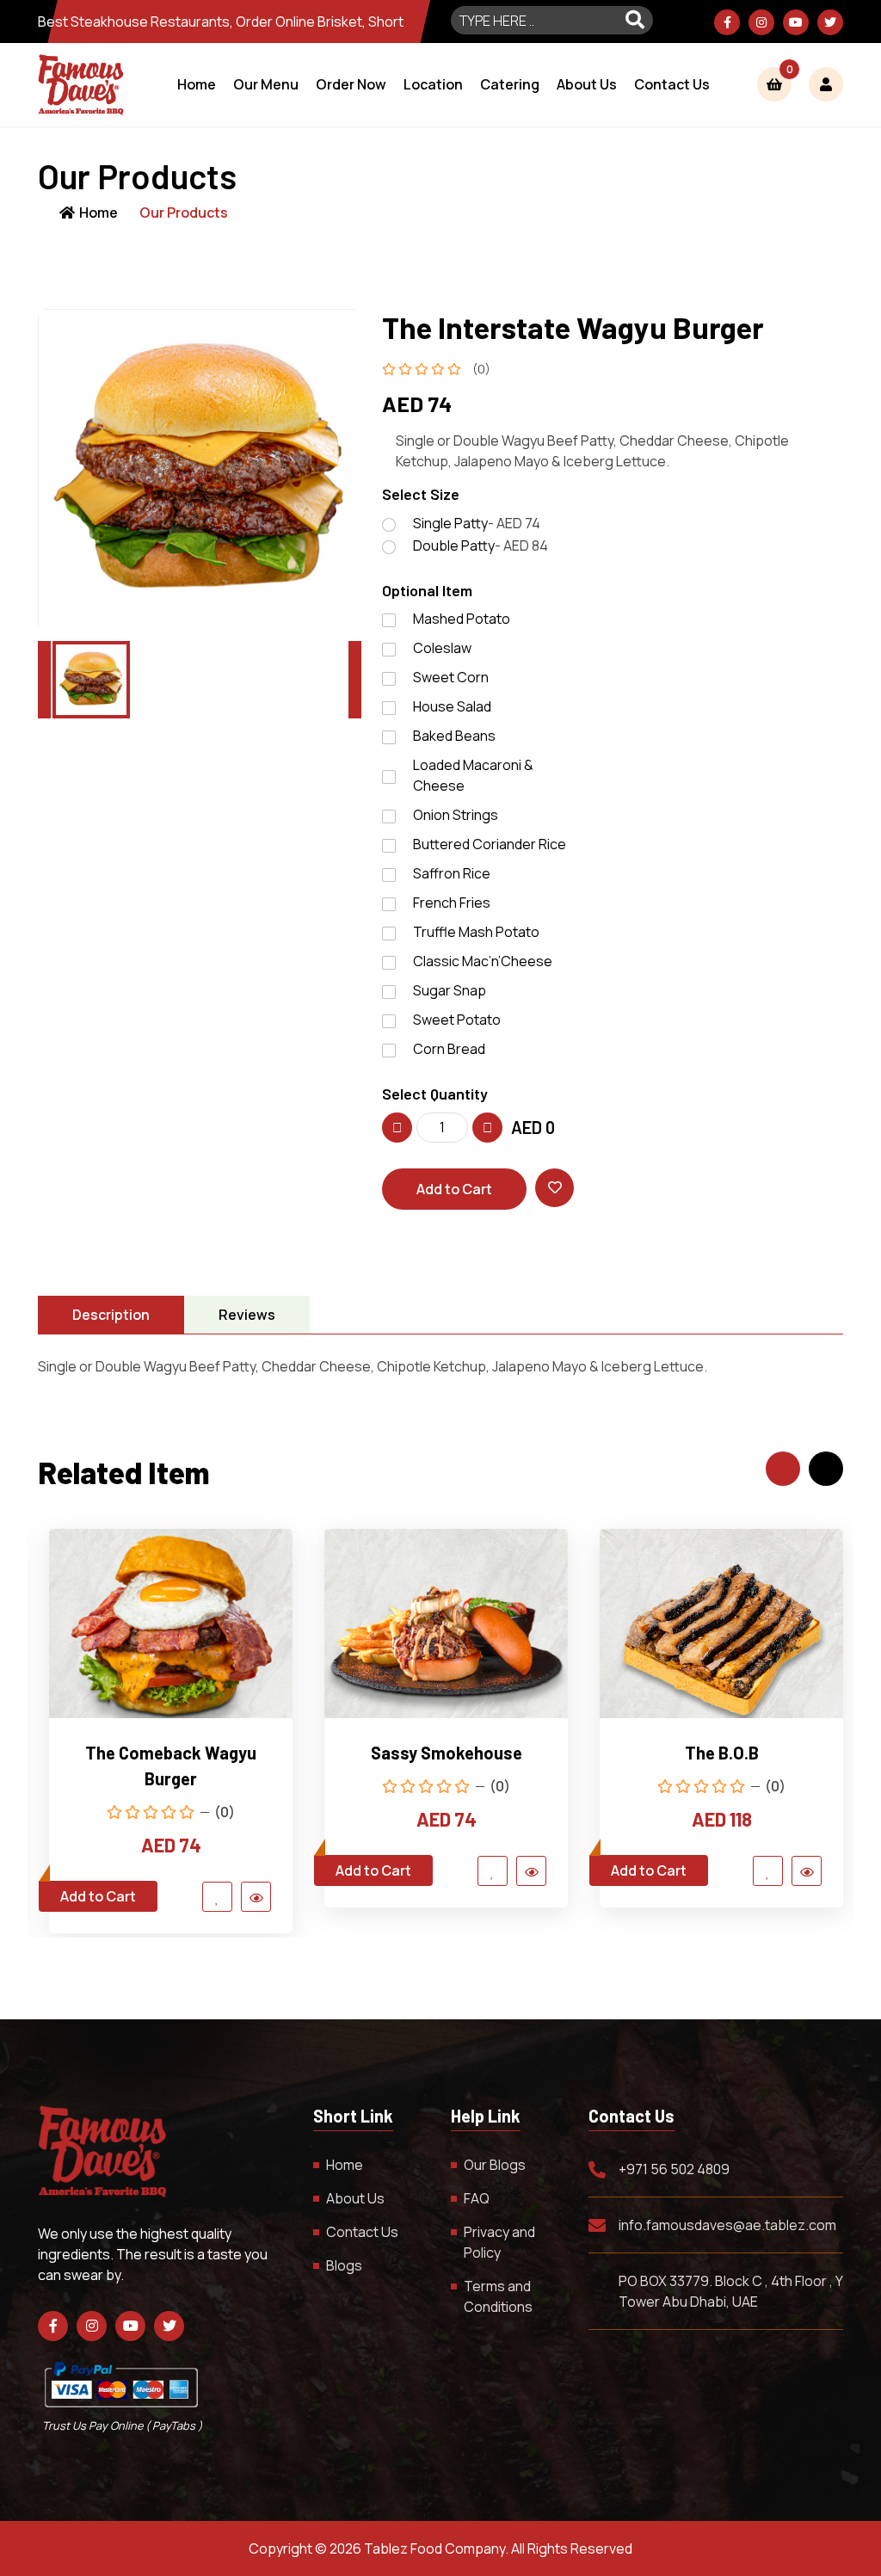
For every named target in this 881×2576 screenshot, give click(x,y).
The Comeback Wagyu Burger (171, 1766)
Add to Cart (454, 1189)
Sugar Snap (450, 990)
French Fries (452, 903)
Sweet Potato (457, 1020)
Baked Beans (454, 736)
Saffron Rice (452, 873)
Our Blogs (495, 2165)
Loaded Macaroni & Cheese (473, 775)
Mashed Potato (462, 619)
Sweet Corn (451, 677)
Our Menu (266, 84)
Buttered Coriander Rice (490, 844)
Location (433, 84)
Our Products (184, 213)
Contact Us (672, 84)
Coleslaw (442, 648)
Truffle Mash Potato (476, 932)
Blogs (344, 2265)
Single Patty (477, 523)
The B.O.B (722, 1753)
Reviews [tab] (247, 1315)
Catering (510, 84)
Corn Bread (449, 1049)
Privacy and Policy (499, 2242)
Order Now (351, 84)
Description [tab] (111, 1315)
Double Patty (481, 545)
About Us (587, 84)
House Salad (452, 706)
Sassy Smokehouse (447, 1753)
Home (197, 84)
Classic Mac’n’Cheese (483, 961)
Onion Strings (456, 815)
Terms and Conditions (498, 2296)
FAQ (477, 2198)
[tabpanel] (440, 1366)
